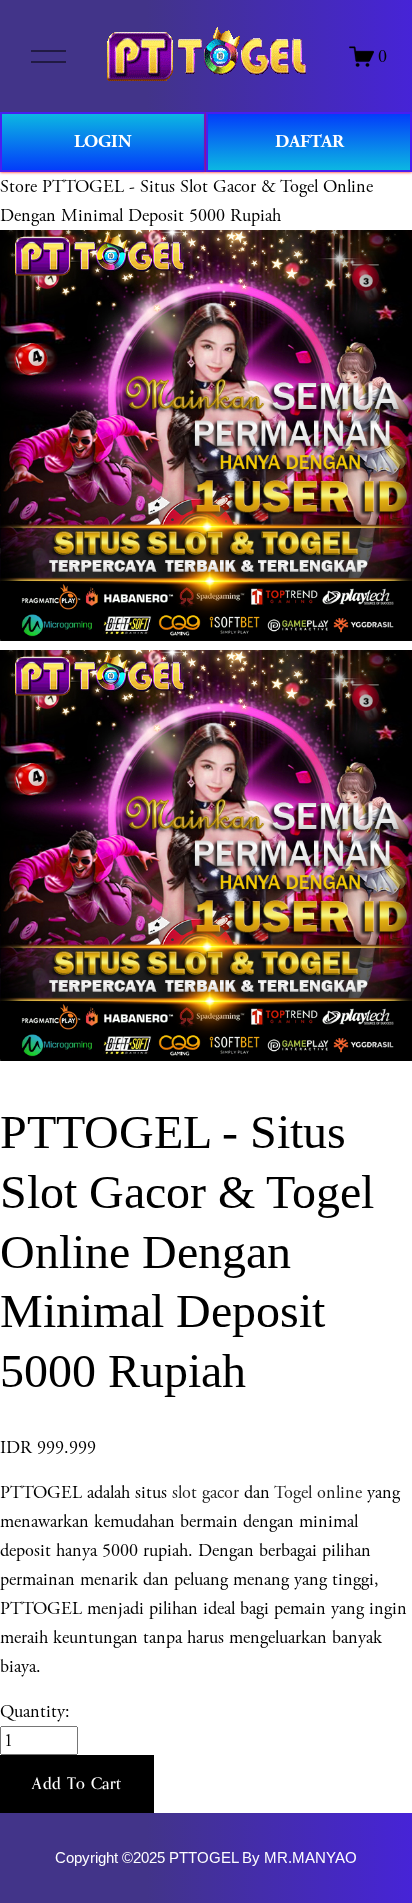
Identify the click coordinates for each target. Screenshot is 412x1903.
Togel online (318, 1492)
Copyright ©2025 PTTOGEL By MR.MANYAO (206, 1858)
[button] (77, 1784)
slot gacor (205, 1492)
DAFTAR (309, 141)
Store (18, 186)
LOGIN (103, 141)
